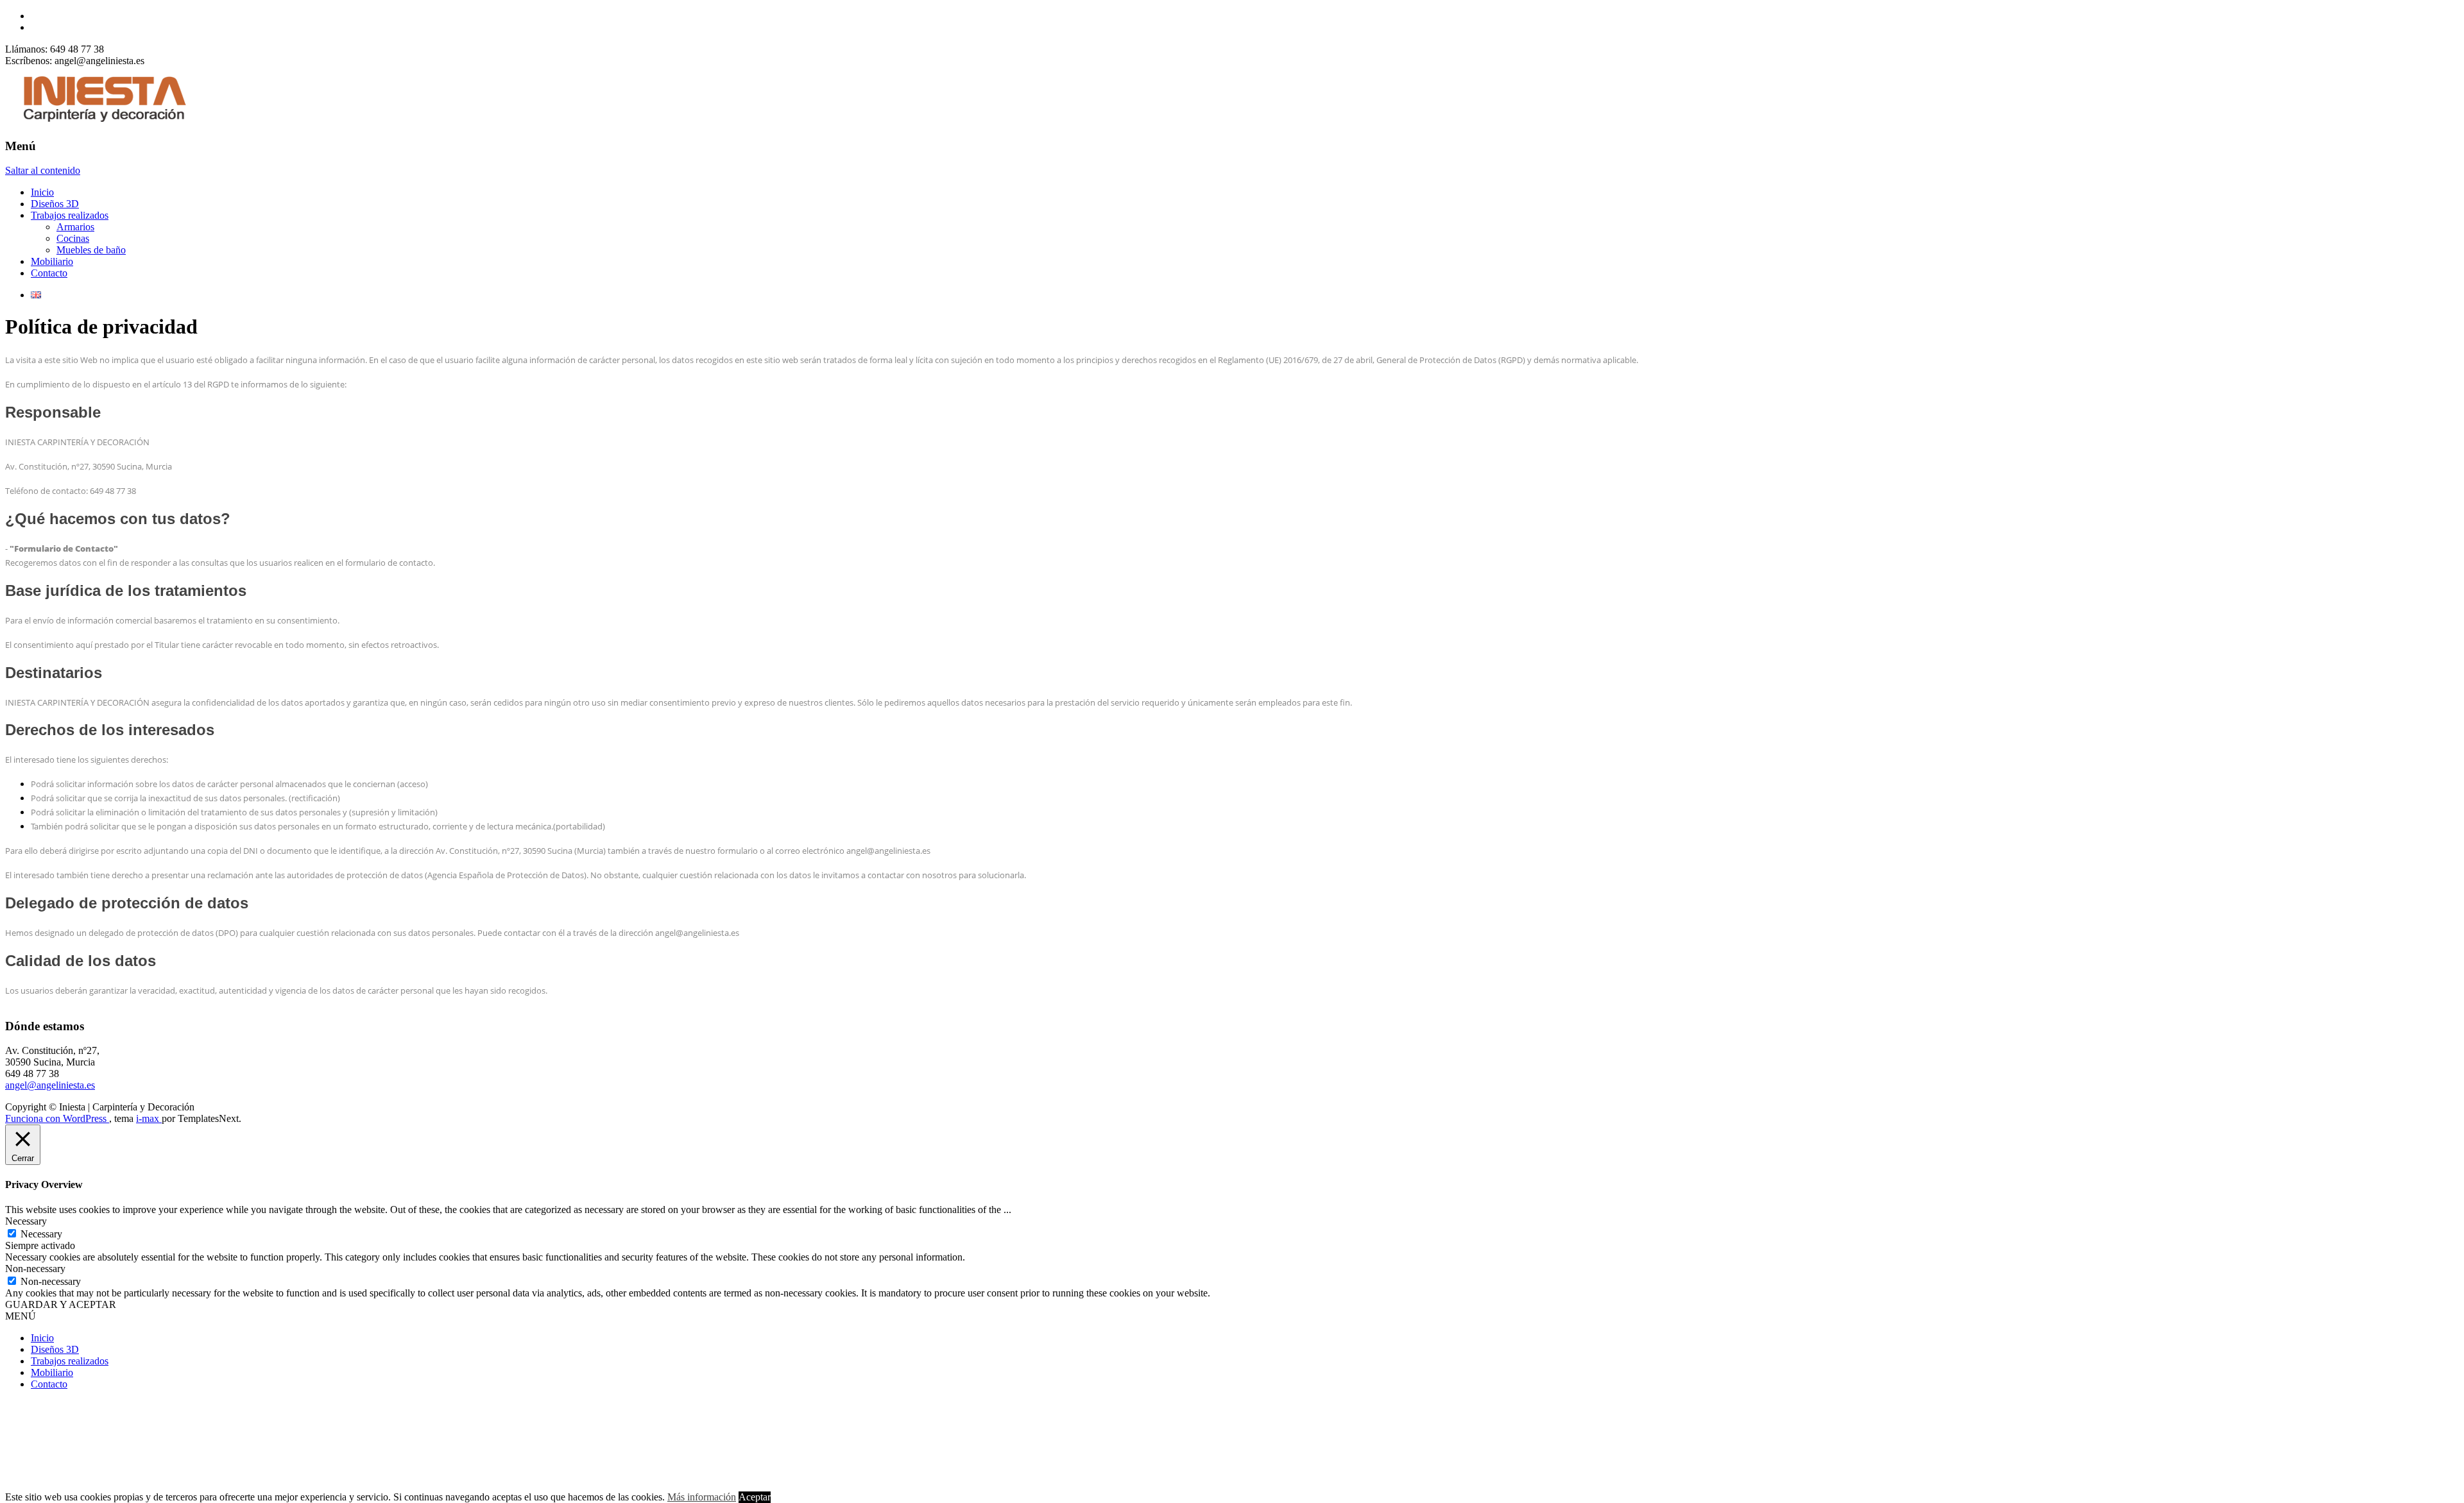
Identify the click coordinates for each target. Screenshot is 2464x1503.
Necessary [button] (26, 1221)
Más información (702, 1497)
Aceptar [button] (755, 1497)
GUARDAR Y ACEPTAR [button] (61, 1304)
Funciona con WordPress (57, 1118)
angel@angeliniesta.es (50, 1085)
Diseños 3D (55, 204)
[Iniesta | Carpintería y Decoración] (101, 121)
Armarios (75, 227)
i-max (149, 1118)
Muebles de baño (91, 250)
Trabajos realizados (70, 215)
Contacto (49, 273)
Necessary (41, 1234)
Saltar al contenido (43, 170)
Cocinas (73, 238)
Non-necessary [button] (35, 1269)
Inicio (42, 192)
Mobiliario (52, 261)
